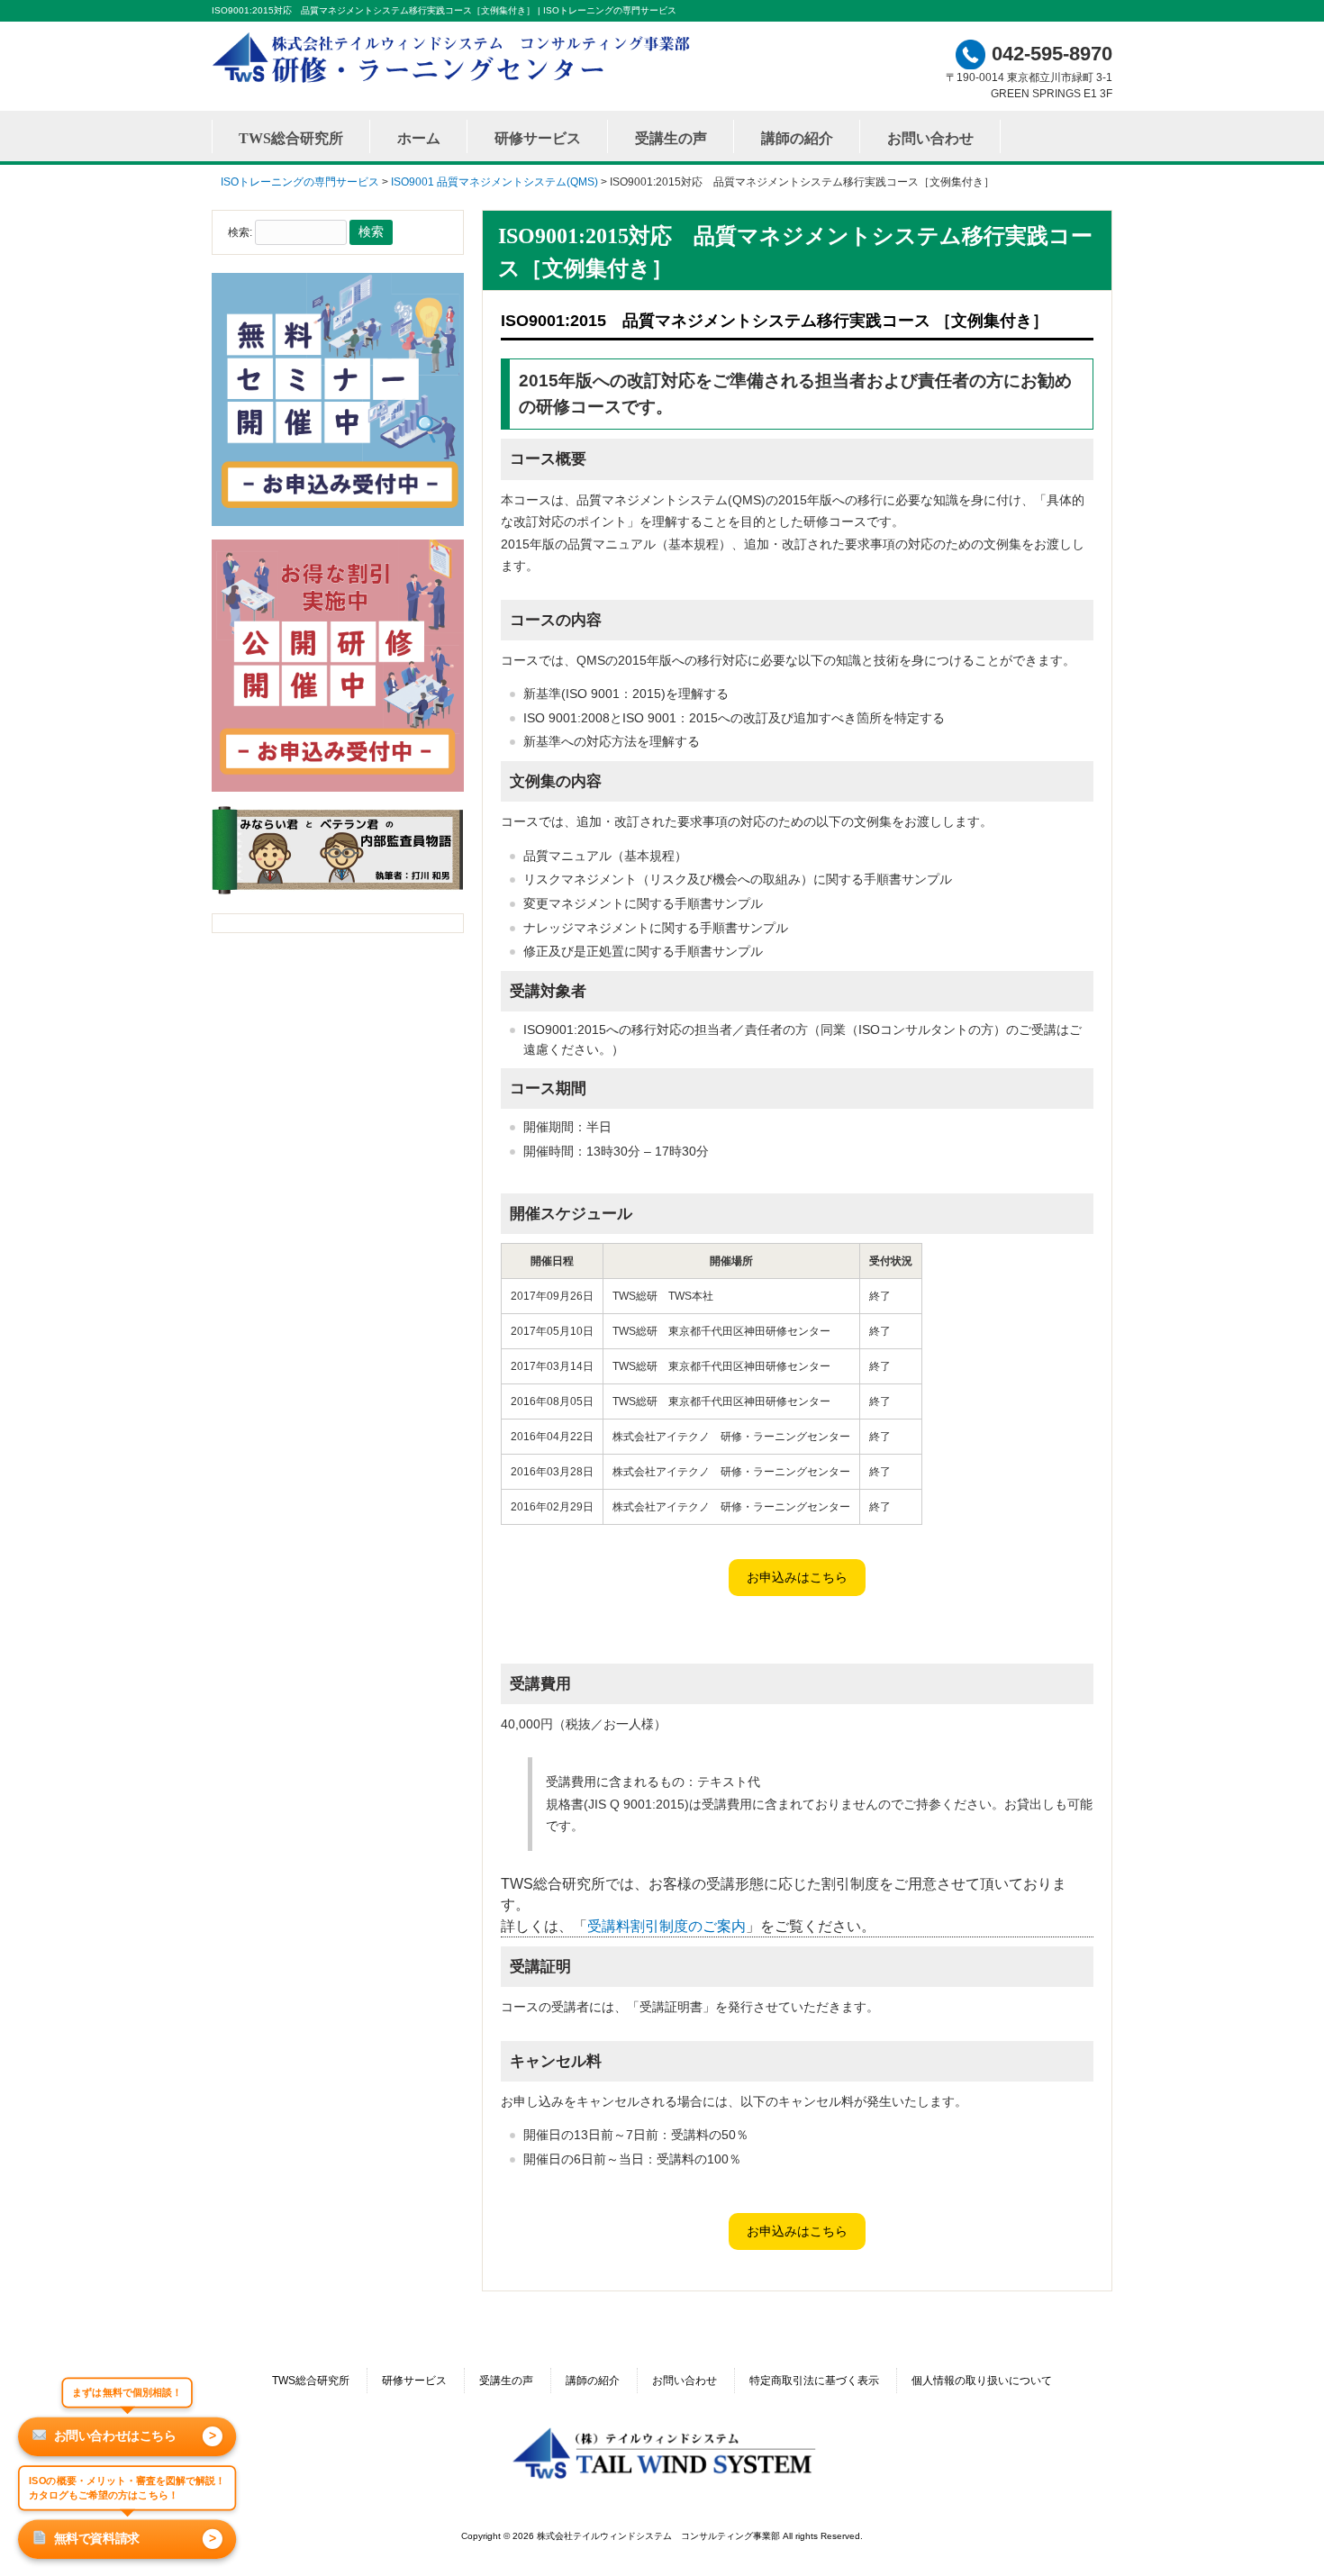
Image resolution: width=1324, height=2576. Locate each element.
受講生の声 (506, 2381)
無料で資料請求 (135, 2538)
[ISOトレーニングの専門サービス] (455, 82)
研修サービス (414, 2381)
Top (1281, 2533)
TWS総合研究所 (311, 2381)
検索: (240, 232)
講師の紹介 (593, 2381)
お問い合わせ (685, 2381)
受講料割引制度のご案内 (667, 1926)
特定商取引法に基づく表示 (814, 2381)
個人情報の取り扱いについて (982, 2381)
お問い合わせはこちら (135, 2435)
